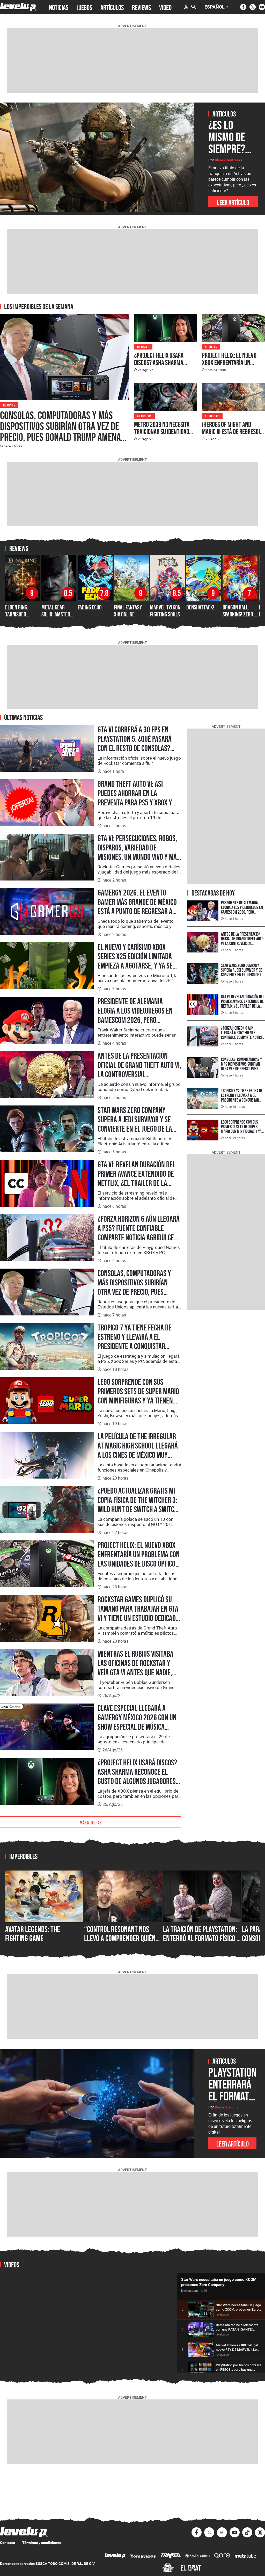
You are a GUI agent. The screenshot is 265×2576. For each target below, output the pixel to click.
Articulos (144, 416)
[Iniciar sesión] (186, 7)
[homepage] (18, 7)
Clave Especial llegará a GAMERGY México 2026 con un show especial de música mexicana (137, 1722)
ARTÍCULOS (112, 7)
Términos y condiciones (42, 2543)
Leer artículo (233, 202)
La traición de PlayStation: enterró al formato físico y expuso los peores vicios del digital (201, 1943)
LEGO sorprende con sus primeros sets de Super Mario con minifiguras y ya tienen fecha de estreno (138, 1396)
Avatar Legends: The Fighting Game (33, 1934)
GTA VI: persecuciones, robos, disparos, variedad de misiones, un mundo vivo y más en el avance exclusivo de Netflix (139, 857)
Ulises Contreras (228, 160)
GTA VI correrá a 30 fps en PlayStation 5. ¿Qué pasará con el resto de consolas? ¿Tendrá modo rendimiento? (136, 744)
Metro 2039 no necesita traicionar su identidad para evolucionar (162, 432)
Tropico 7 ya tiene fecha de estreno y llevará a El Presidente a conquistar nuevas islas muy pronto (135, 1342)
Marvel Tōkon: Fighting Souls (166, 611)
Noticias (9, 405)
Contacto (8, 2543)
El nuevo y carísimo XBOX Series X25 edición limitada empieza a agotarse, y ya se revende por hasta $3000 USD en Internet (138, 966)
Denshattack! (200, 607)
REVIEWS (141, 7)
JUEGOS (84, 7)
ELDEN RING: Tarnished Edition (17, 614)
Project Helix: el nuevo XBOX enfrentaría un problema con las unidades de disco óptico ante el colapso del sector (230, 373)
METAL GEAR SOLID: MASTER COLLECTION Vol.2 (59, 614)
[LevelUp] (115, 2556)
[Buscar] (194, 7)
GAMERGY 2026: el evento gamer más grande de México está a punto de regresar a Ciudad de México (137, 907)
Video (165, 7)
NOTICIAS (59, 7)
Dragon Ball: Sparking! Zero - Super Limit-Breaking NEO (239, 617)
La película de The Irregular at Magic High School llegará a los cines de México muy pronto (138, 1450)
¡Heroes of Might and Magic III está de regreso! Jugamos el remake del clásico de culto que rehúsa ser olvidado (231, 439)
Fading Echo (90, 607)
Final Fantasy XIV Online (128, 611)
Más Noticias (91, 1822)
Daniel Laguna (227, 2107)
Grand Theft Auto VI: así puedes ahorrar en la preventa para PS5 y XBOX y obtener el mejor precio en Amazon (135, 803)
